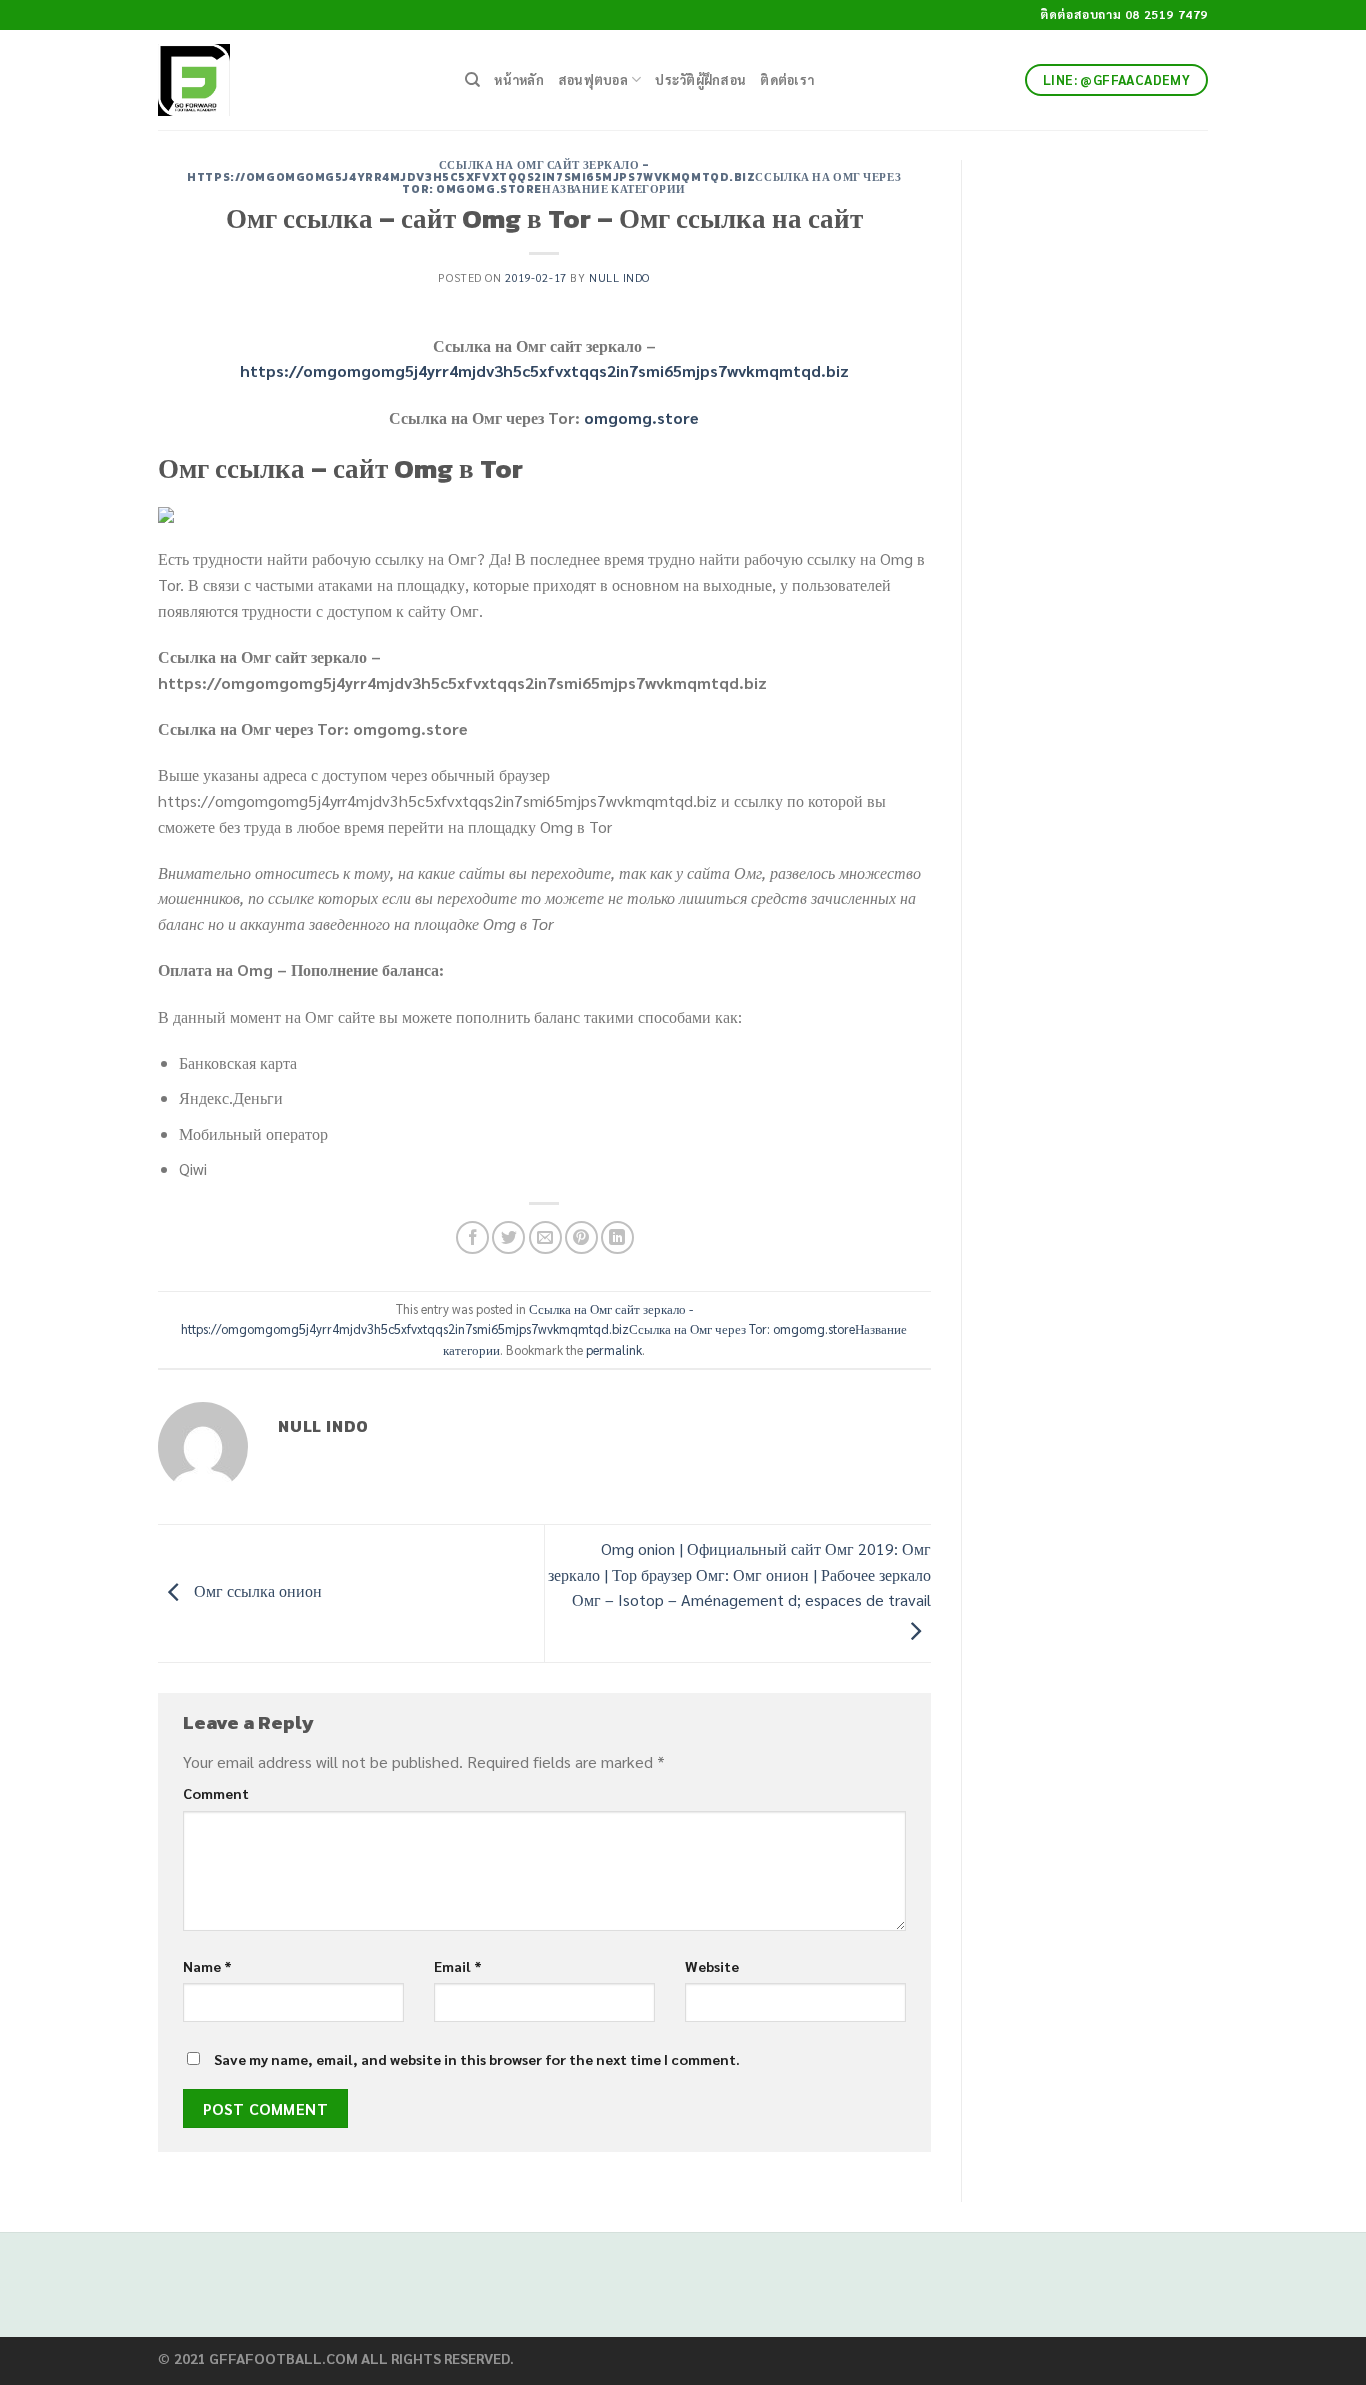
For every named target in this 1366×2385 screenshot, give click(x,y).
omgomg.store (641, 417)
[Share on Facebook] (472, 1237)
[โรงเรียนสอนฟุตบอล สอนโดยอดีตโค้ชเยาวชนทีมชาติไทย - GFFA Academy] (296, 80)
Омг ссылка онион (256, 1591)
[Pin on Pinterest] (581, 1237)
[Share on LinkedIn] (617, 1237)
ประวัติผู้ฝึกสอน (700, 79)
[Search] (472, 80)
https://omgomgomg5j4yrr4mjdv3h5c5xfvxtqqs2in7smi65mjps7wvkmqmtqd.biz (544, 370)
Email (458, 1966)
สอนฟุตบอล (593, 79)
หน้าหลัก (519, 79)
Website (712, 1966)
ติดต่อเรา (787, 79)
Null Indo (619, 277)
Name (207, 1966)
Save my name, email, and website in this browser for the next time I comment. (477, 2059)
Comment (216, 1793)
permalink (614, 1349)
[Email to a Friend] (545, 1237)
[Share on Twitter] (508, 1237)
